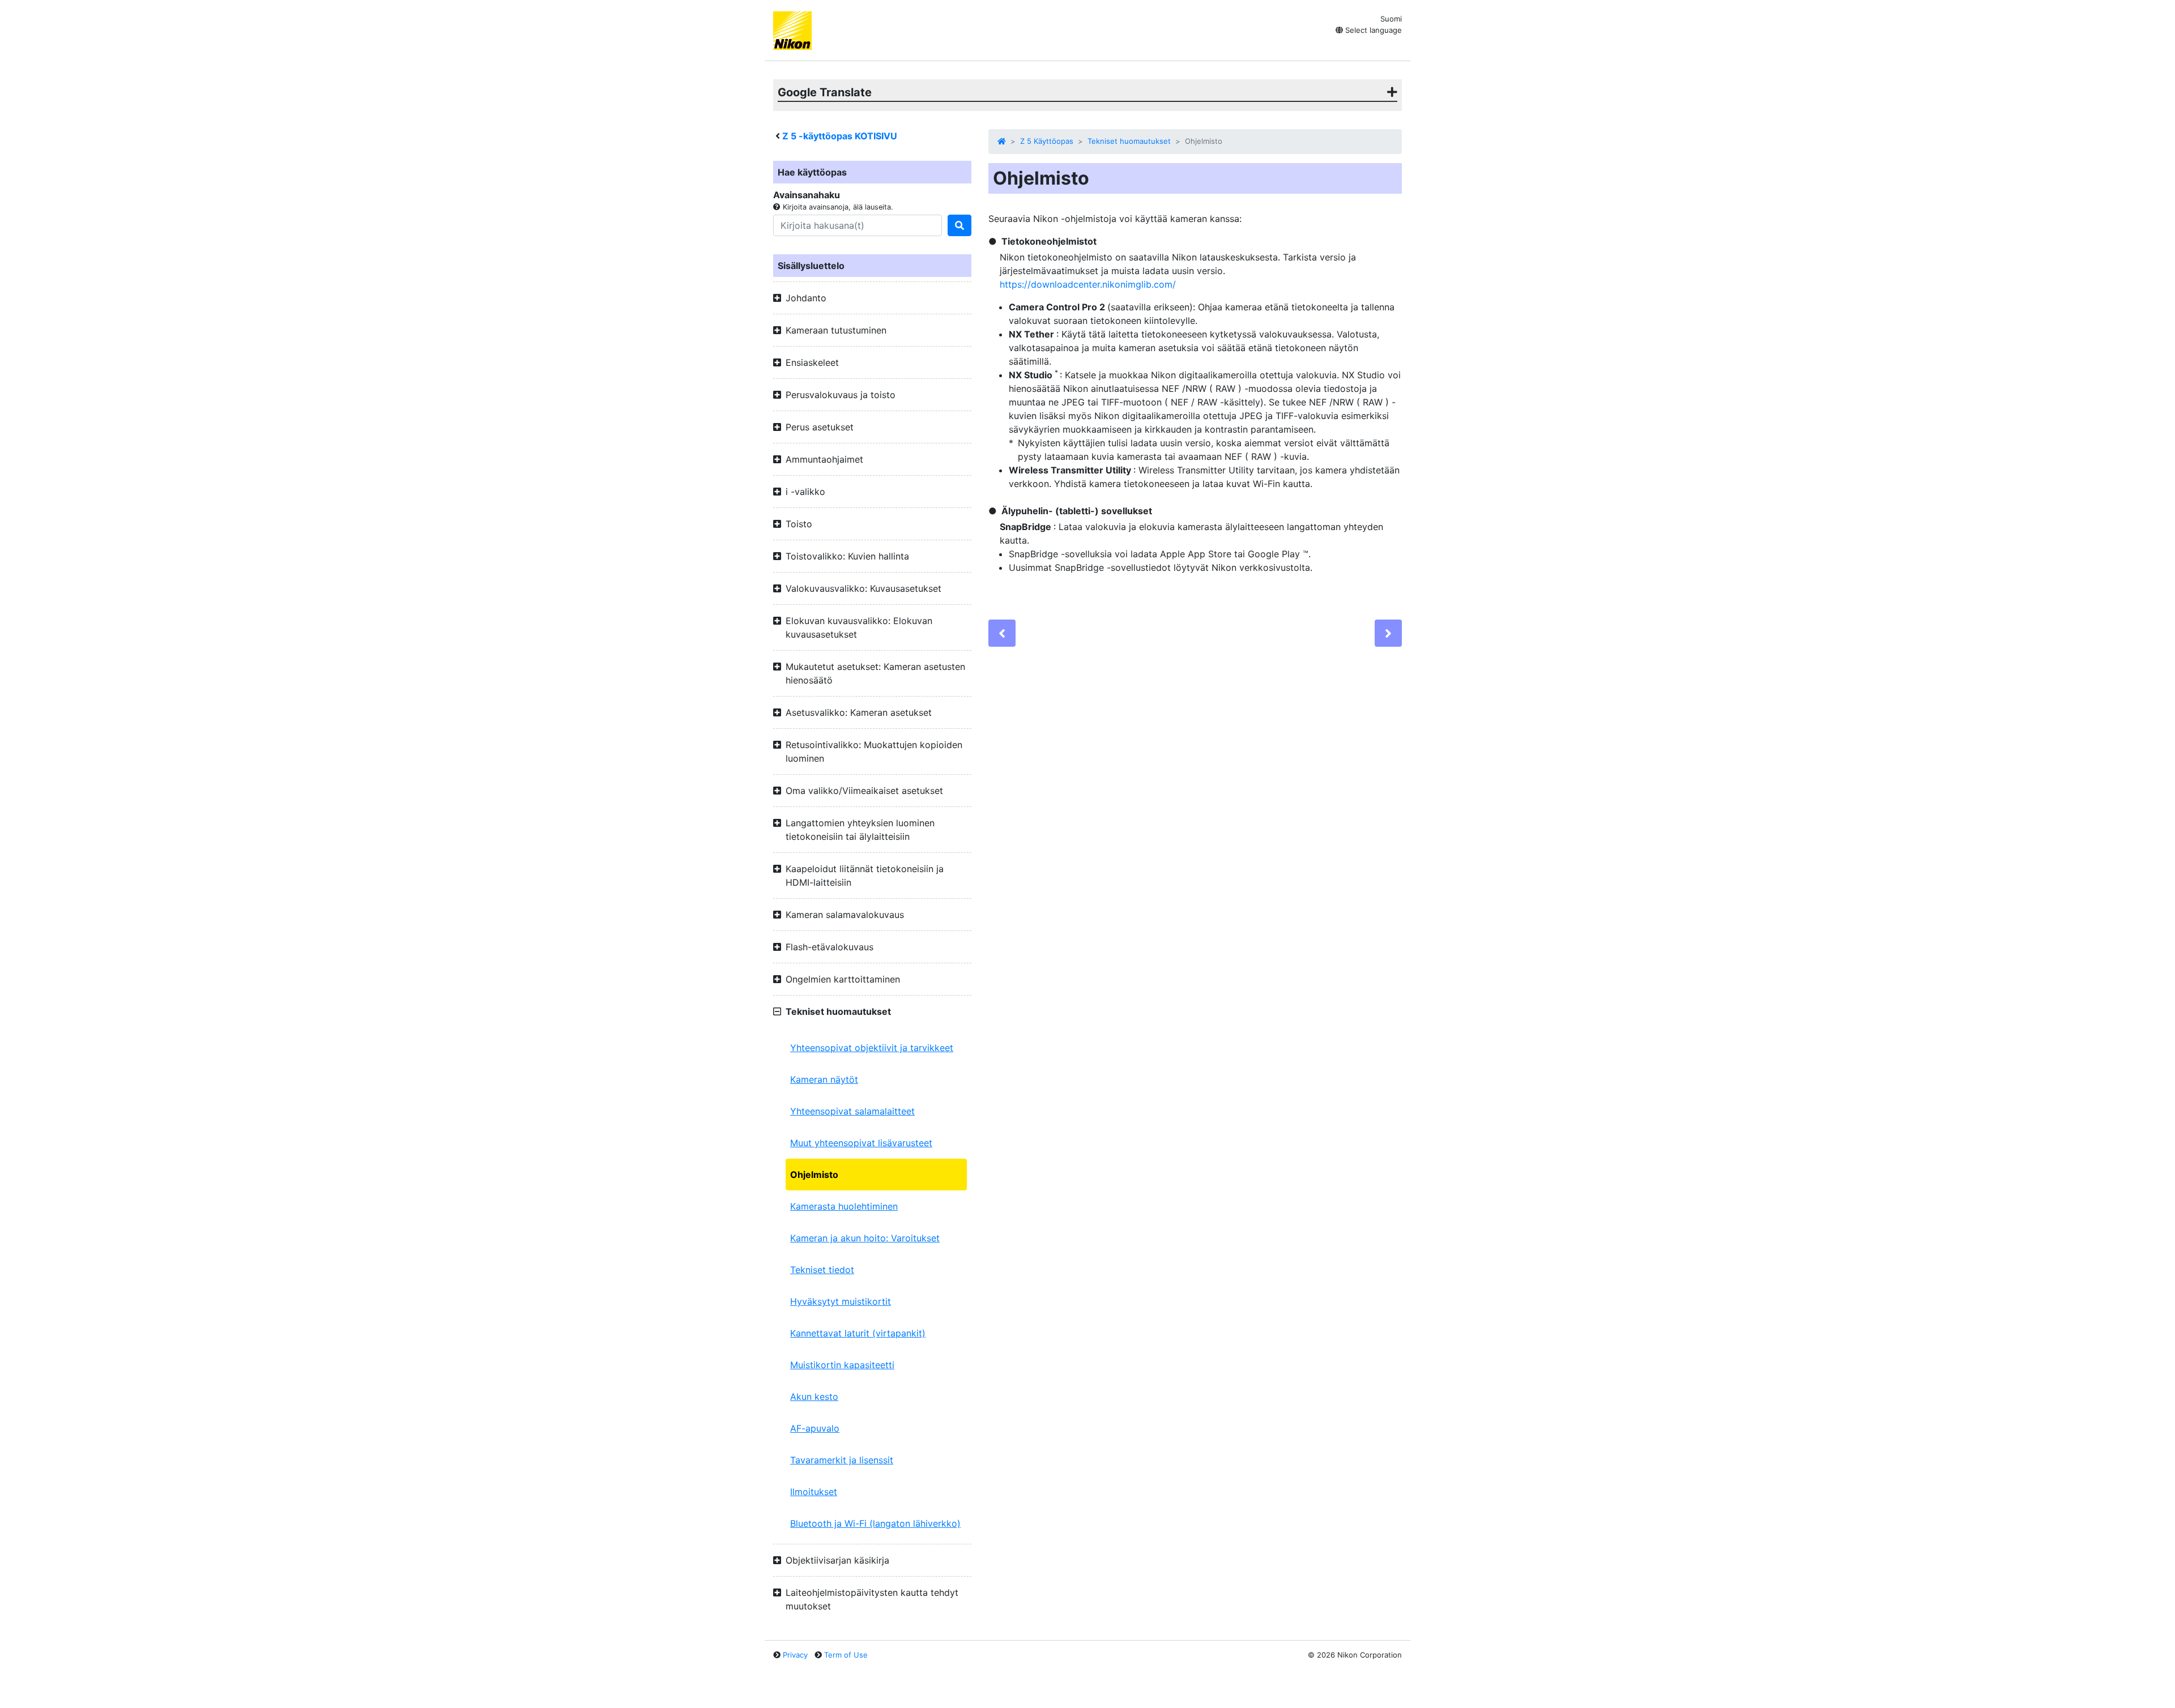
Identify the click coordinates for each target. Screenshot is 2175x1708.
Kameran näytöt (824, 1079)
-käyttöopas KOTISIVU (840, 136)
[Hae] (959, 225)
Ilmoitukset (814, 1492)
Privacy (795, 1655)
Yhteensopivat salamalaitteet (852, 1111)
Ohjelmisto (814, 1175)
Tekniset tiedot (822, 1270)
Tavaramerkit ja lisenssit (842, 1460)
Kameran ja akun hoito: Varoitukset (865, 1238)
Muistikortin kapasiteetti (842, 1365)
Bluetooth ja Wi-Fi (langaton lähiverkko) (875, 1523)
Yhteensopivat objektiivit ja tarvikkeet (872, 1048)
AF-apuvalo (815, 1428)
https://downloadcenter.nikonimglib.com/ (1088, 284)
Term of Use (846, 1655)
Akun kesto (814, 1397)
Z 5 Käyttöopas (1047, 141)
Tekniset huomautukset (1129, 141)
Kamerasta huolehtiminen (844, 1206)
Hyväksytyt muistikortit (841, 1301)
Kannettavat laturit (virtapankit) (858, 1333)
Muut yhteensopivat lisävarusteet (861, 1143)
